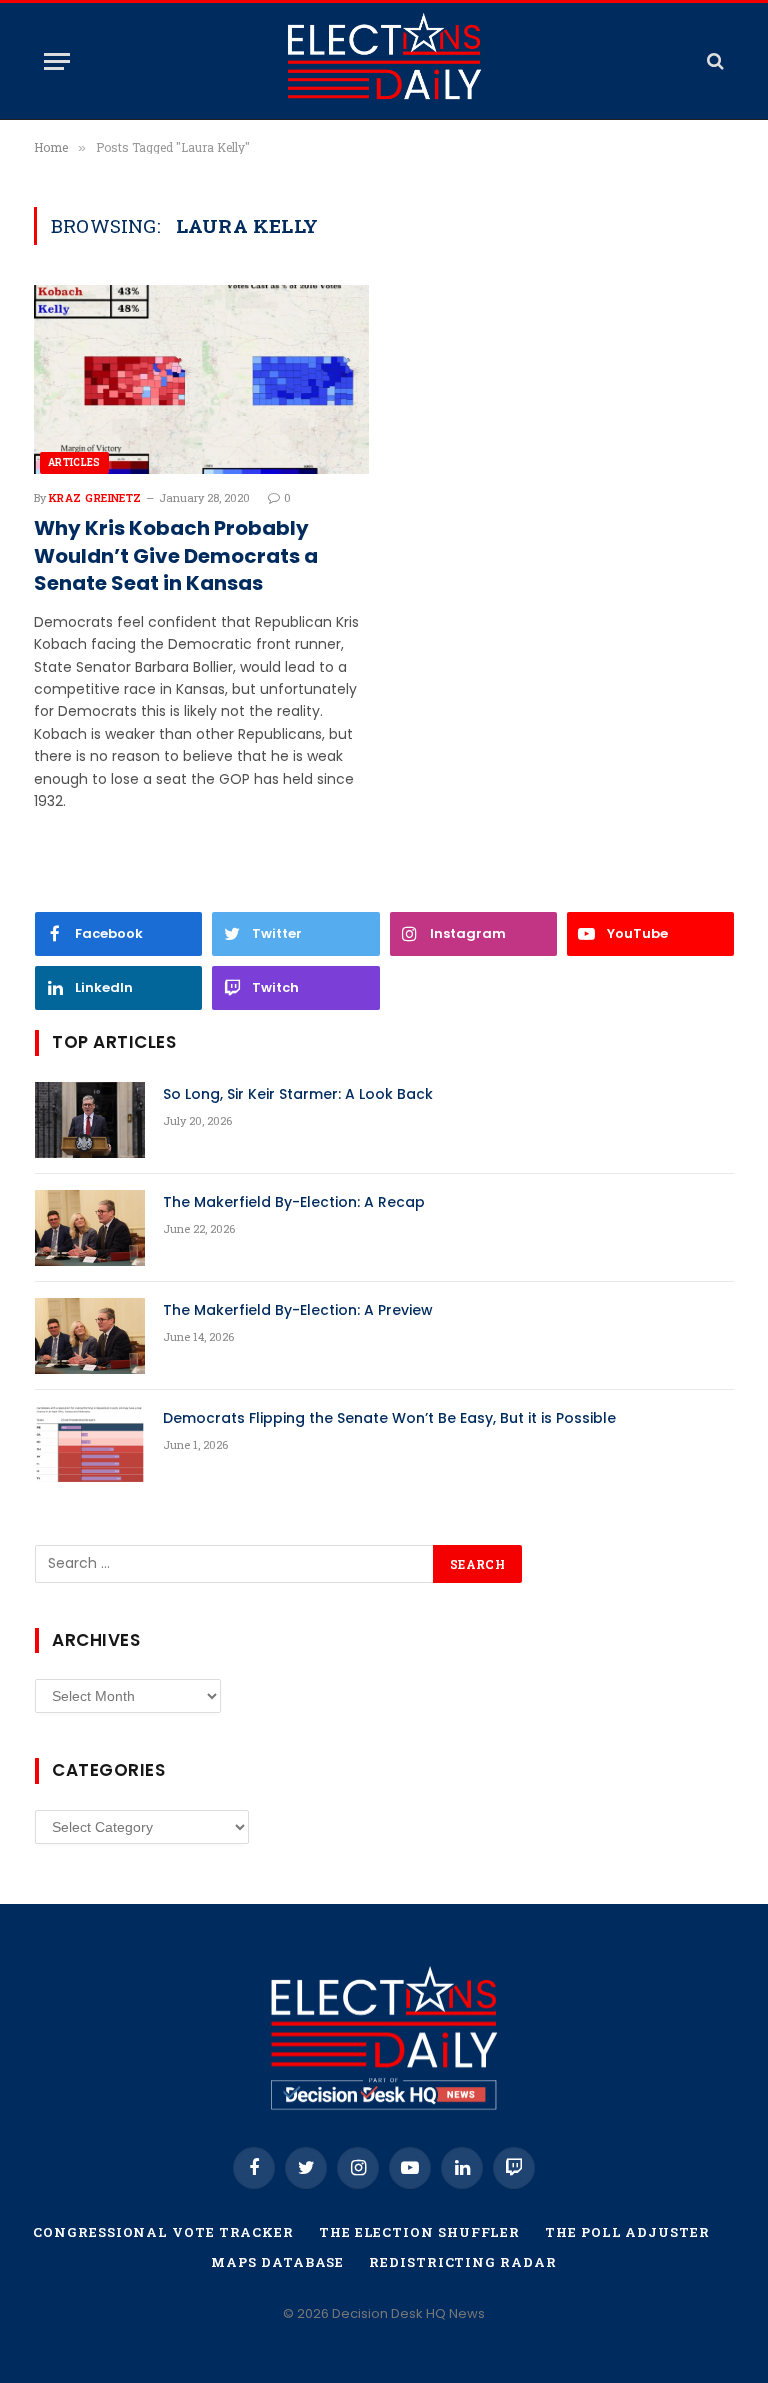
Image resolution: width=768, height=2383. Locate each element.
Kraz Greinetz (95, 497)
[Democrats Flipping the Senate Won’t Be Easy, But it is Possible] (90, 1444)
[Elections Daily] (384, 61)
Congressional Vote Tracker (163, 2232)
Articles (74, 462)
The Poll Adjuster (627, 2232)
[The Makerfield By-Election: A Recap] (90, 1228)
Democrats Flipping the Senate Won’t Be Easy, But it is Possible (389, 1418)
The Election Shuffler (419, 2232)
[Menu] (57, 61)
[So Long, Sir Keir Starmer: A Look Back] (90, 1120)
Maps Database (277, 2262)
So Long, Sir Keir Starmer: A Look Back (298, 1094)
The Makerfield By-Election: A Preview (298, 1310)
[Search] (713, 61)
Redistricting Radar (462, 2262)
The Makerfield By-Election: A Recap (294, 1202)
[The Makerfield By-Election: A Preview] (90, 1336)
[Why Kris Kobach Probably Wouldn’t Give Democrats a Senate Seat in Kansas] (201, 379)
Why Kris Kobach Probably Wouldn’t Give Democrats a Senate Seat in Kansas (176, 555)
